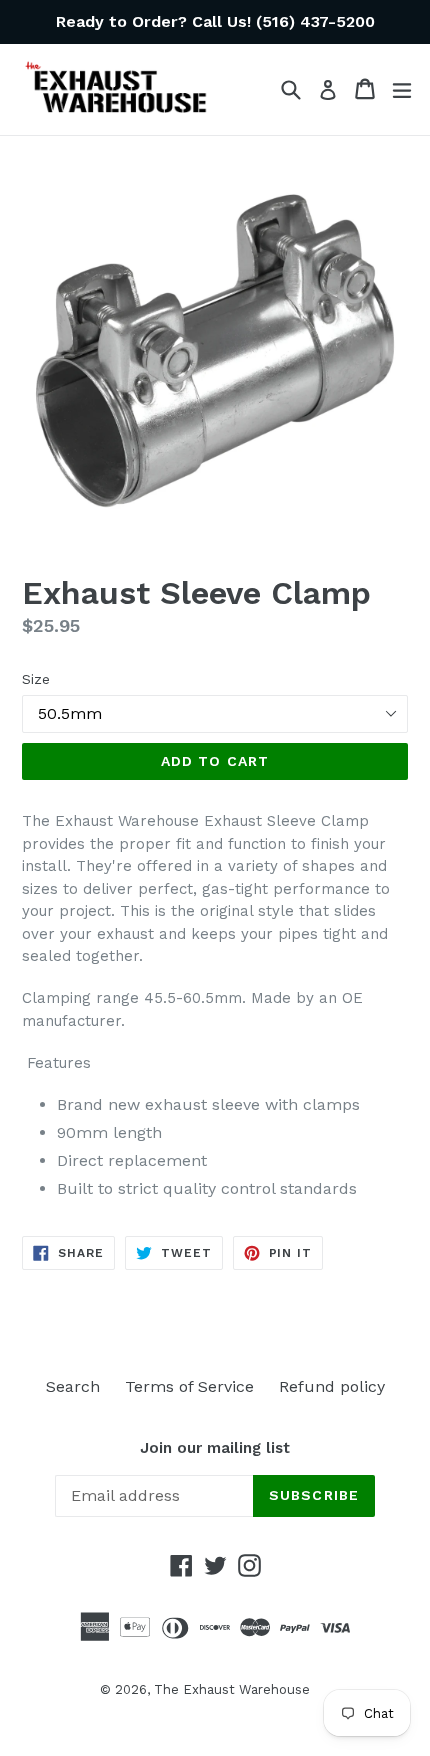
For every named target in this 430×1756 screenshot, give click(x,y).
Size (36, 679)
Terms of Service (189, 1386)
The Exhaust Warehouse (232, 1689)
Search (73, 1386)
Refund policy (332, 1386)
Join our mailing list (215, 1448)
